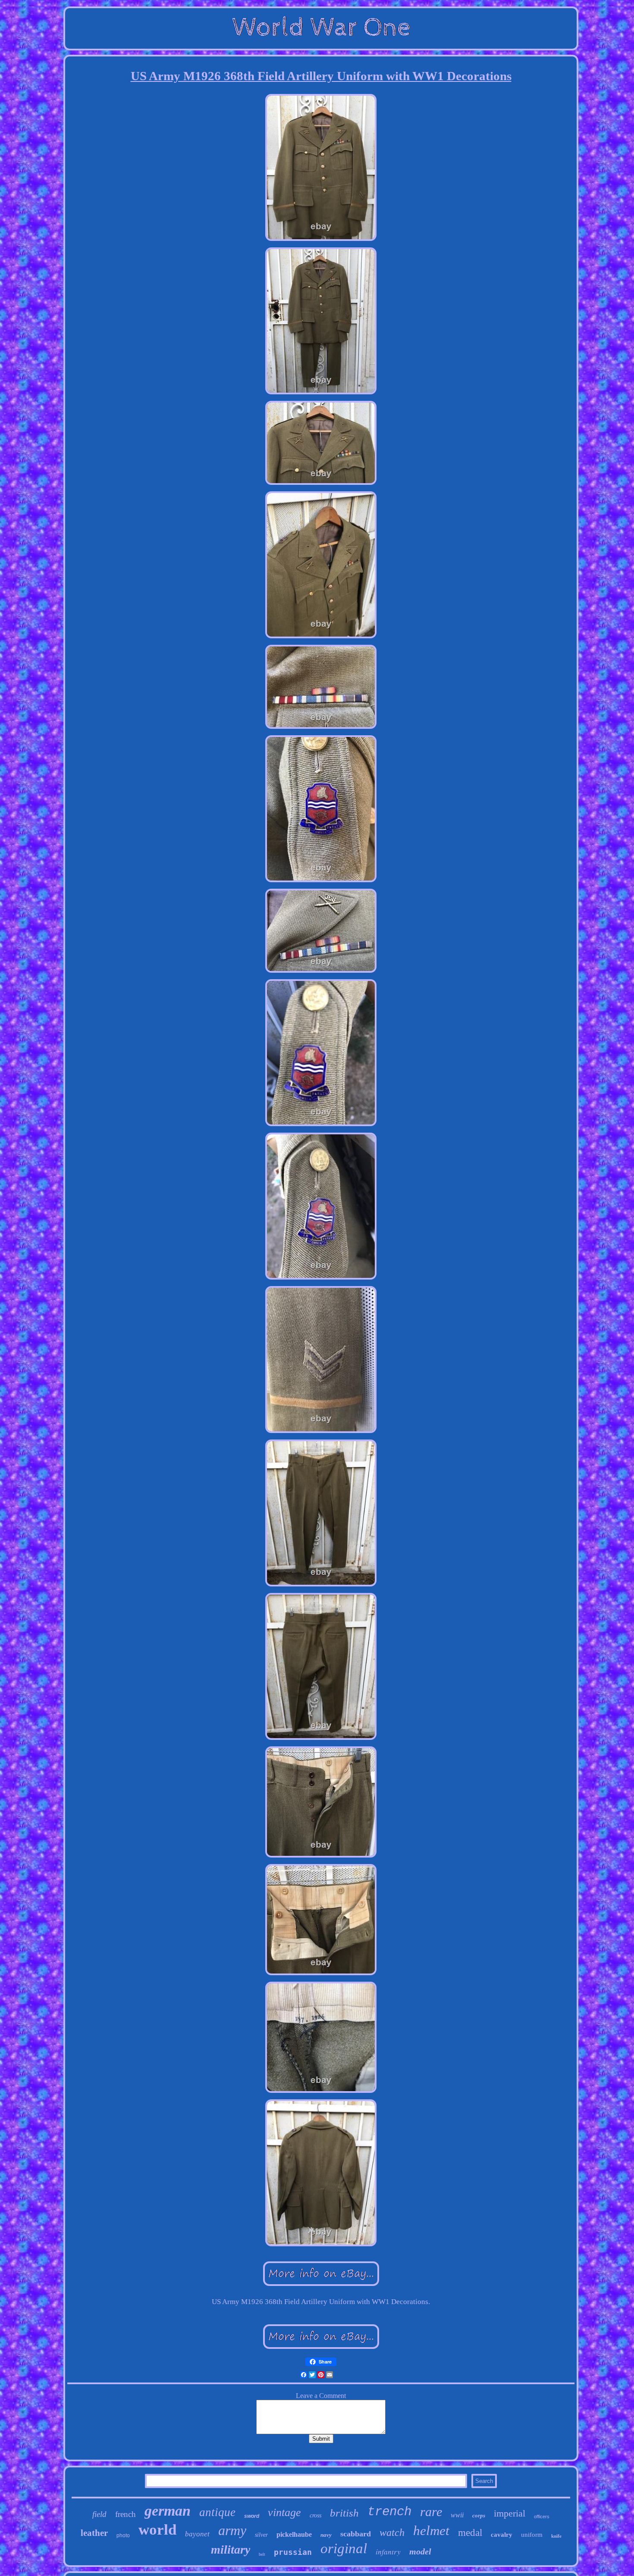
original (344, 2548)
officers (542, 2517)
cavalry (502, 2535)
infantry (388, 2552)
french (126, 2514)
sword (252, 2516)
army (232, 2530)
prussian (293, 2552)
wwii (457, 2515)
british (344, 2513)
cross (315, 2515)
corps (479, 2515)
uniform (532, 2535)
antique (217, 2512)
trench (389, 2512)
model (420, 2551)
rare (431, 2512)
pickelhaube (294, 2534)
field (99, 2514)
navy (326, 2535)
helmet (431, 2531)
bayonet (197, 2534)
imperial (510, 2513)
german (168, 2511)
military (231, 2549)
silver (261, 2535)
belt (262, 2554)
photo (123, 2535)
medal (470, 2533)
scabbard (356, 2534)
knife (556, 2536)
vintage (284, 2512)
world (157, 2530)
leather (94, 2533)
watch (392, 2532)
